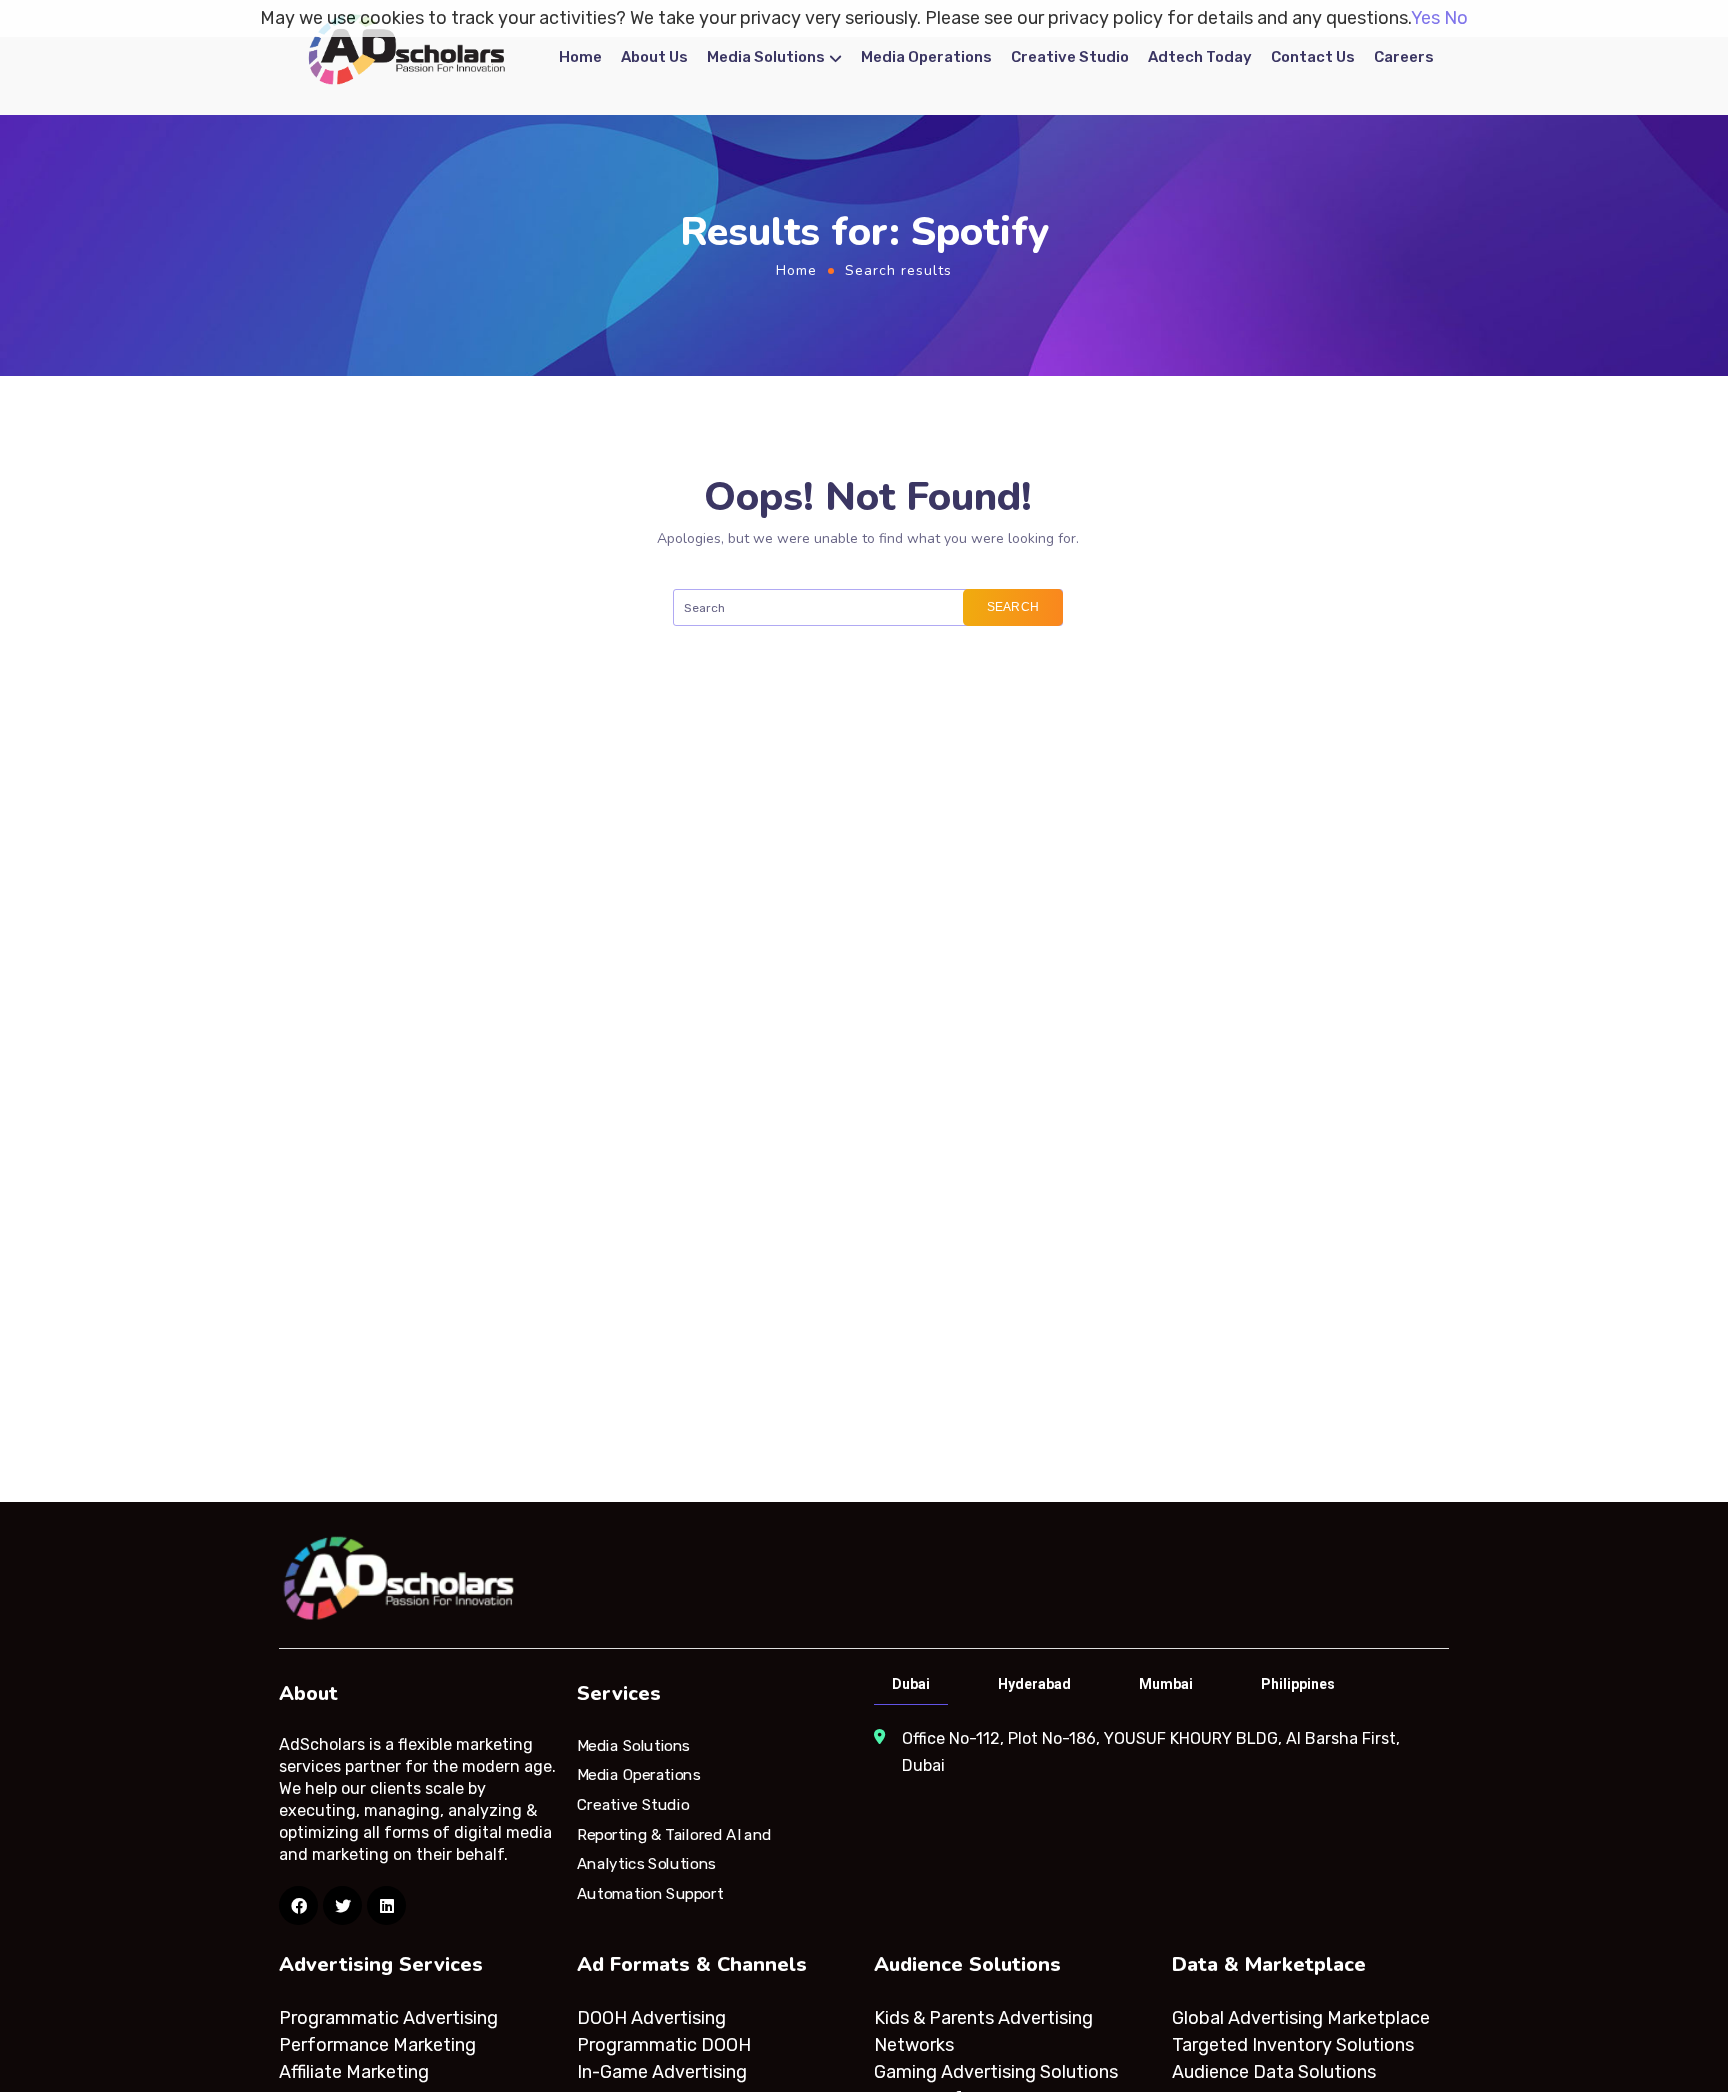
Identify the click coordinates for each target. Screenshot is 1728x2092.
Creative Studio (1070, 57)
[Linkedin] (386, 1905)
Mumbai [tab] (1166, 1684)
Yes (1425, 18)
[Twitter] (342, 1905)
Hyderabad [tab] (1034, 1684)
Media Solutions (766, 57)
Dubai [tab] (911, 1684)
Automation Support (650, 1894)
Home (580, 57)
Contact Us (1313, 57)
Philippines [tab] (1298, 1684)
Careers (1404, 57)
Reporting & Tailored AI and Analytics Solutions (674, 1849)
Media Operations (926, 57)
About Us (654, 57)
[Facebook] (298, 1905)
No (1456, 18)
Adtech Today (1200, 57)
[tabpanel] (1159, 1752)
